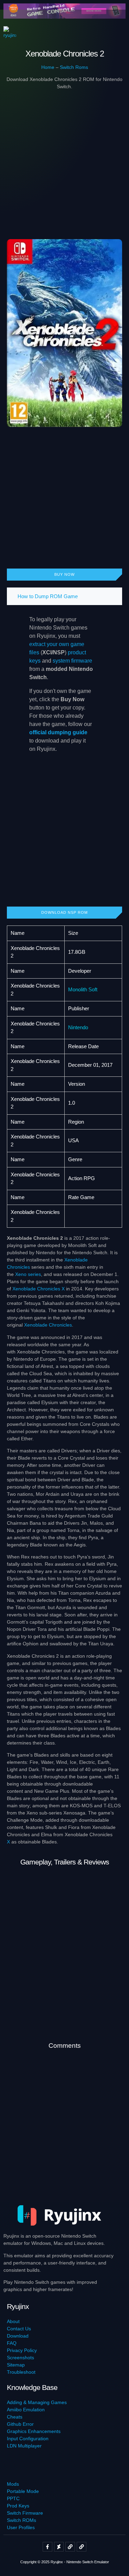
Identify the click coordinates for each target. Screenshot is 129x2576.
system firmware (72, 661)
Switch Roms (74, 67)
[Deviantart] (59, 2547)
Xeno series (28, 1274)
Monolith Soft (83, 989)
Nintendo (78, 1027)
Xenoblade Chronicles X (39, 1289)
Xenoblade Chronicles (48, 1325)
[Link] (70, 2547)
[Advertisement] (64, 160)
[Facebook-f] (47, 2547)
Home (48, 67)
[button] (116, 33)
